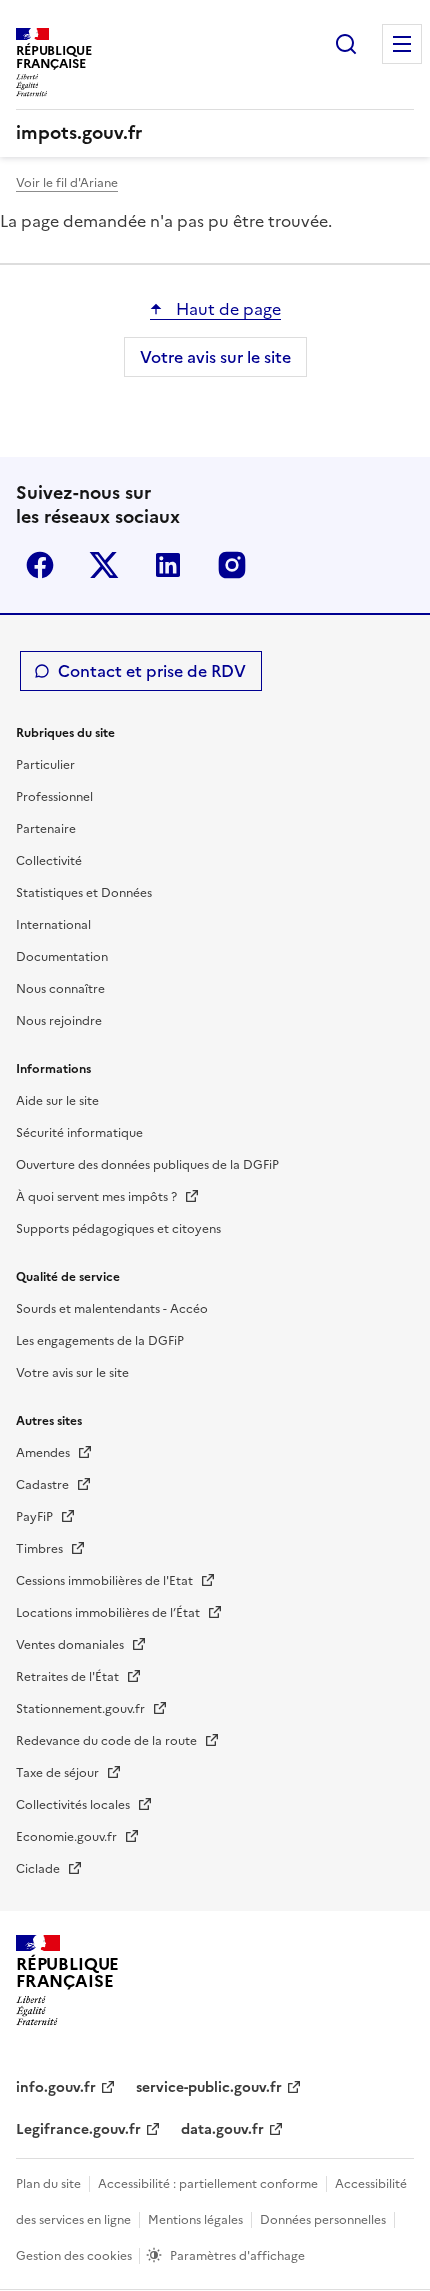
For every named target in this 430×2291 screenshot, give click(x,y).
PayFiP (36, 1517)
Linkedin (168, 565)
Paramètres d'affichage (237, 2256)
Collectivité (49, 861)
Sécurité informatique (79, 1133)
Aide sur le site (57, 1101)
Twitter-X (104, 565)
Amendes (44, 1453)
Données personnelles (323, 2220)
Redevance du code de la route (108, 1741)
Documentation (62, 957)
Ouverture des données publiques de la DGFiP (147, 1165)
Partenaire (46, 829)
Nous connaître (60, 989)
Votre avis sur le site (215, 357)
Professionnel (54, 797)
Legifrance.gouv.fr (78, 2129)
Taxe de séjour (59, 1773)
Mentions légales (195, 2220)
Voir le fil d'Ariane (67, 183)
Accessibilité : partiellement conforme (208, 2184)
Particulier (45, 765)
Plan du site (48, 2184)
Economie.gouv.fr (68, 1837)
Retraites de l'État (69, 1677)
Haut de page (226, 309)
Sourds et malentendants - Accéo (112, 1309)
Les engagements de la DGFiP (100, 1341)
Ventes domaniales (71, 1645)
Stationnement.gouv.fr (82, 1709)
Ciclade (39, 1869)
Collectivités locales (74, 1805)
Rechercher (346, 44)
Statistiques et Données (84, 893)
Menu (402, 44)
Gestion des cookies (75, 2256)
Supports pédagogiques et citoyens (118, 1229)
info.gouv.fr (56, 2087)
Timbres (41, 1549)
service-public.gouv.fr (209, 2087)
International (53, 925)
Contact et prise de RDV (152, 671)
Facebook (40, 565)
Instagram (232, 565)
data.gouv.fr (222, 2129)
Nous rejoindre (59, 1021)
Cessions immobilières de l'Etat (106, 1581)
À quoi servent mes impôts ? (98, 1197)
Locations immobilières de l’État (109, 1613)
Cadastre (44, 1485)
